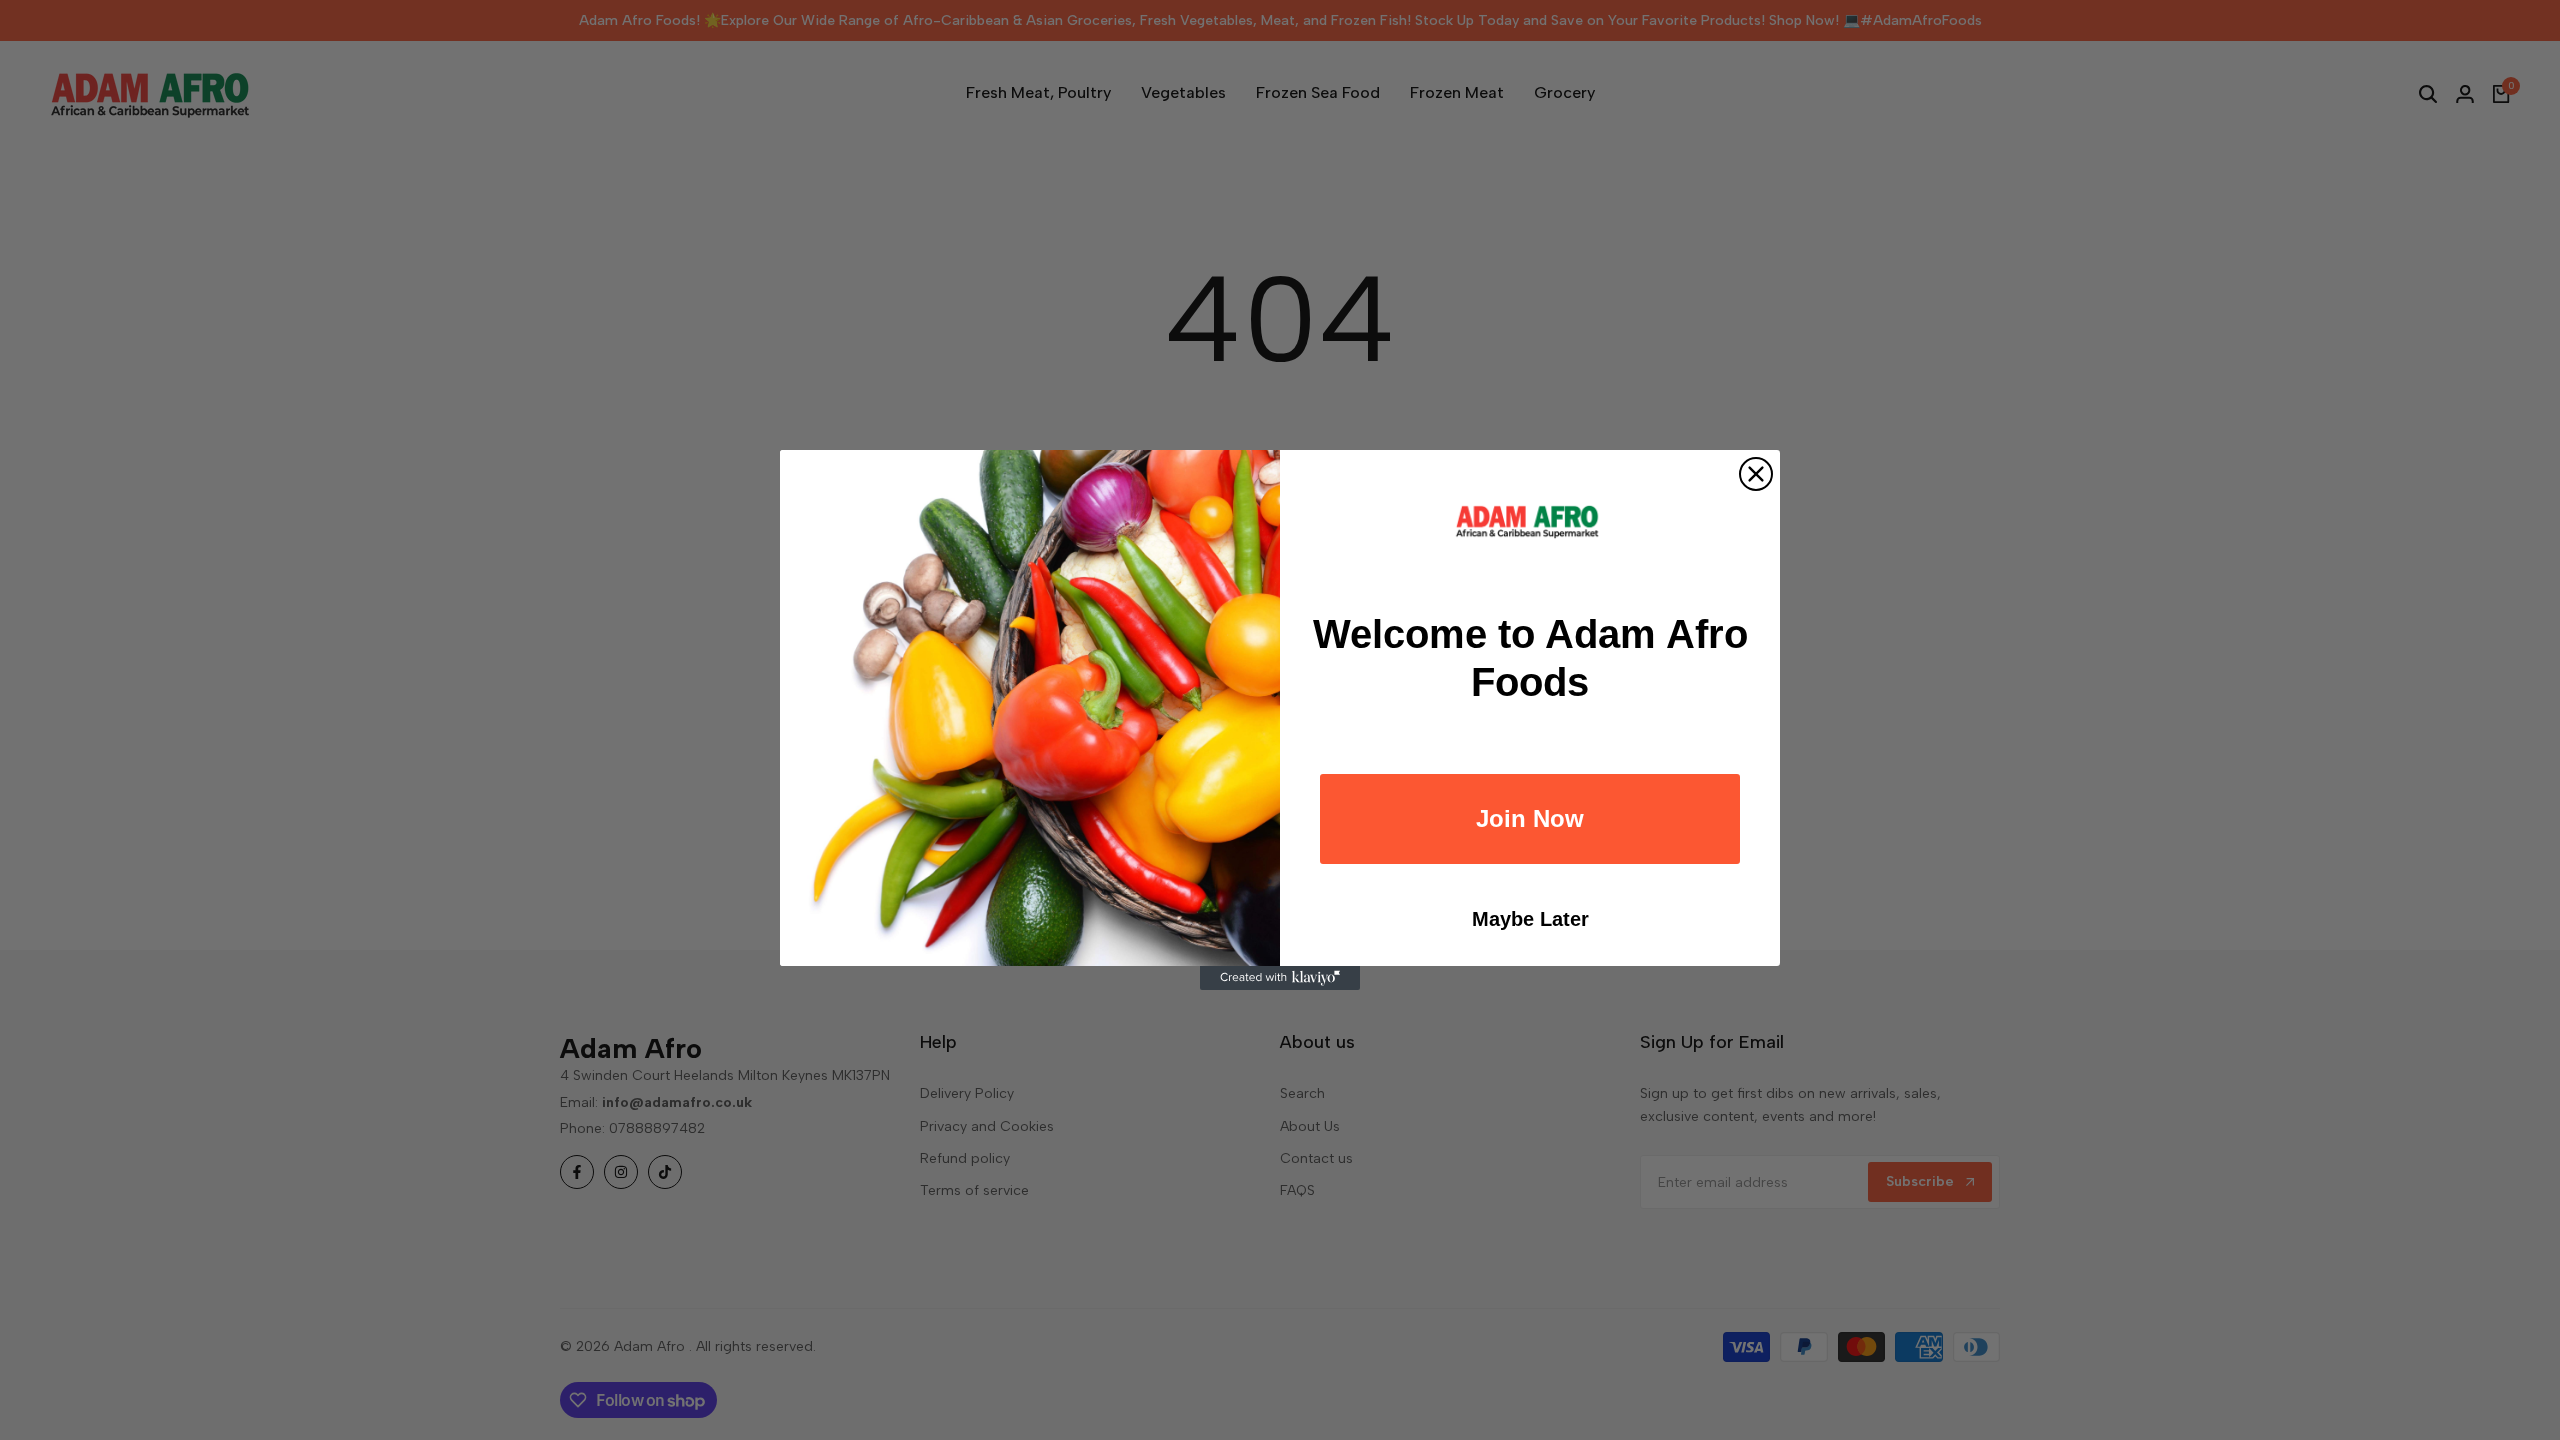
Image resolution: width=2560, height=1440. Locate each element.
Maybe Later (1530, 919)
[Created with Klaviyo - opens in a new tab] (1280, 978)
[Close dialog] (1756, 474)
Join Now (1530, 818)
